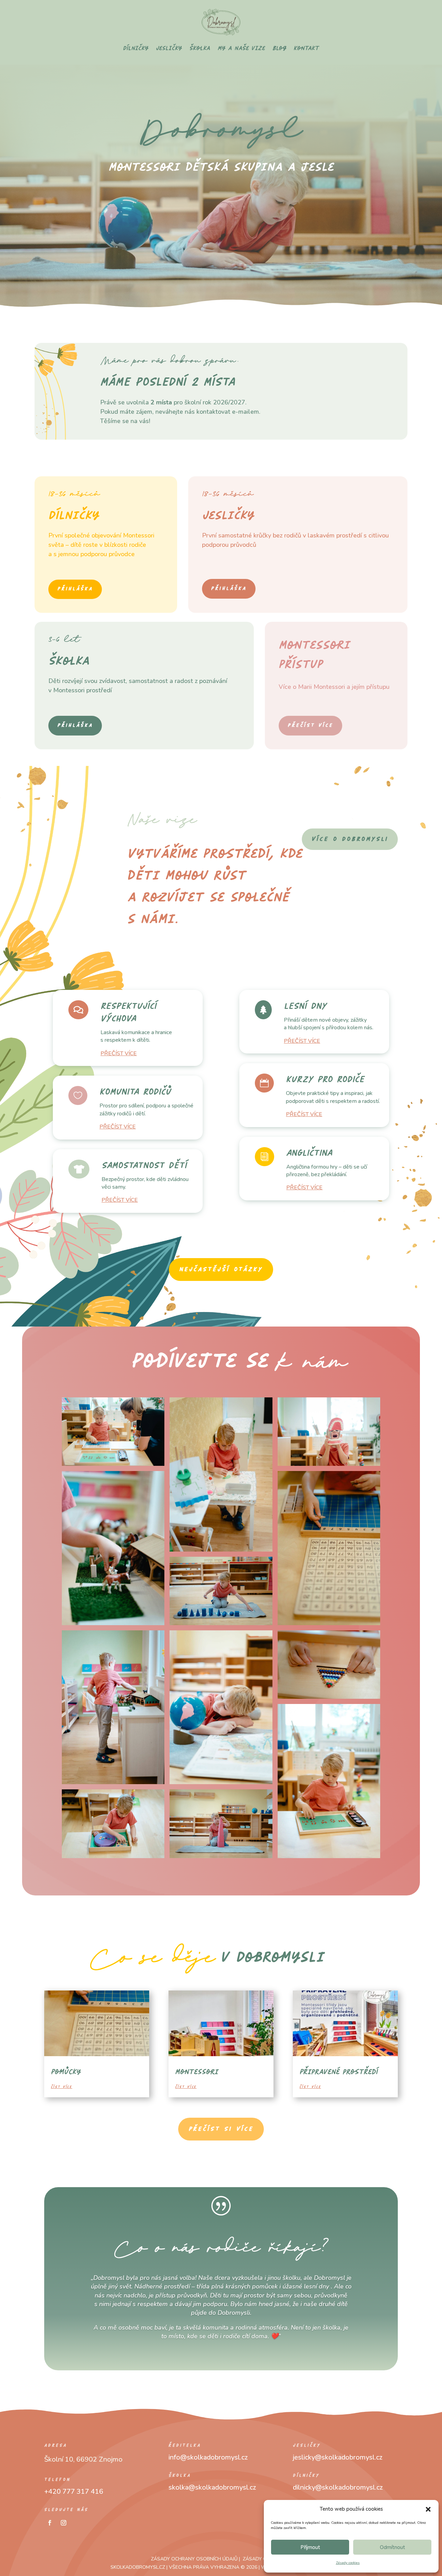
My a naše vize (241, 48)
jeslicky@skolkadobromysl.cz (338, 2457)
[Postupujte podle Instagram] (64, 2523)
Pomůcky (66, 2072)
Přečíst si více (221, 2129)
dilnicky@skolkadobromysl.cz (338, 2487)
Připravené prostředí (339, 2072)
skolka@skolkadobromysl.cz (212, 2487)
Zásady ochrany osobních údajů (194, 2559)
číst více (61, 2087)
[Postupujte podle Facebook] (50, 2523)
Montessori (197, 2072)
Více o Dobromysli (350, 839)
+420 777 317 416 (74, 2491)
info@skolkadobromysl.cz (208, 2457)
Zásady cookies (348, 2563)
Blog (279, 48)
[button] (428, 2509)
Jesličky (169, 48)
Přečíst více (310, 725)
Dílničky (136, 48)
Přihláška (75, 589)
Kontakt (306, 48)
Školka (200, 48)
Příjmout (310, 2547)
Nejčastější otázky (221, 1270)
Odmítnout (392, 2547)
